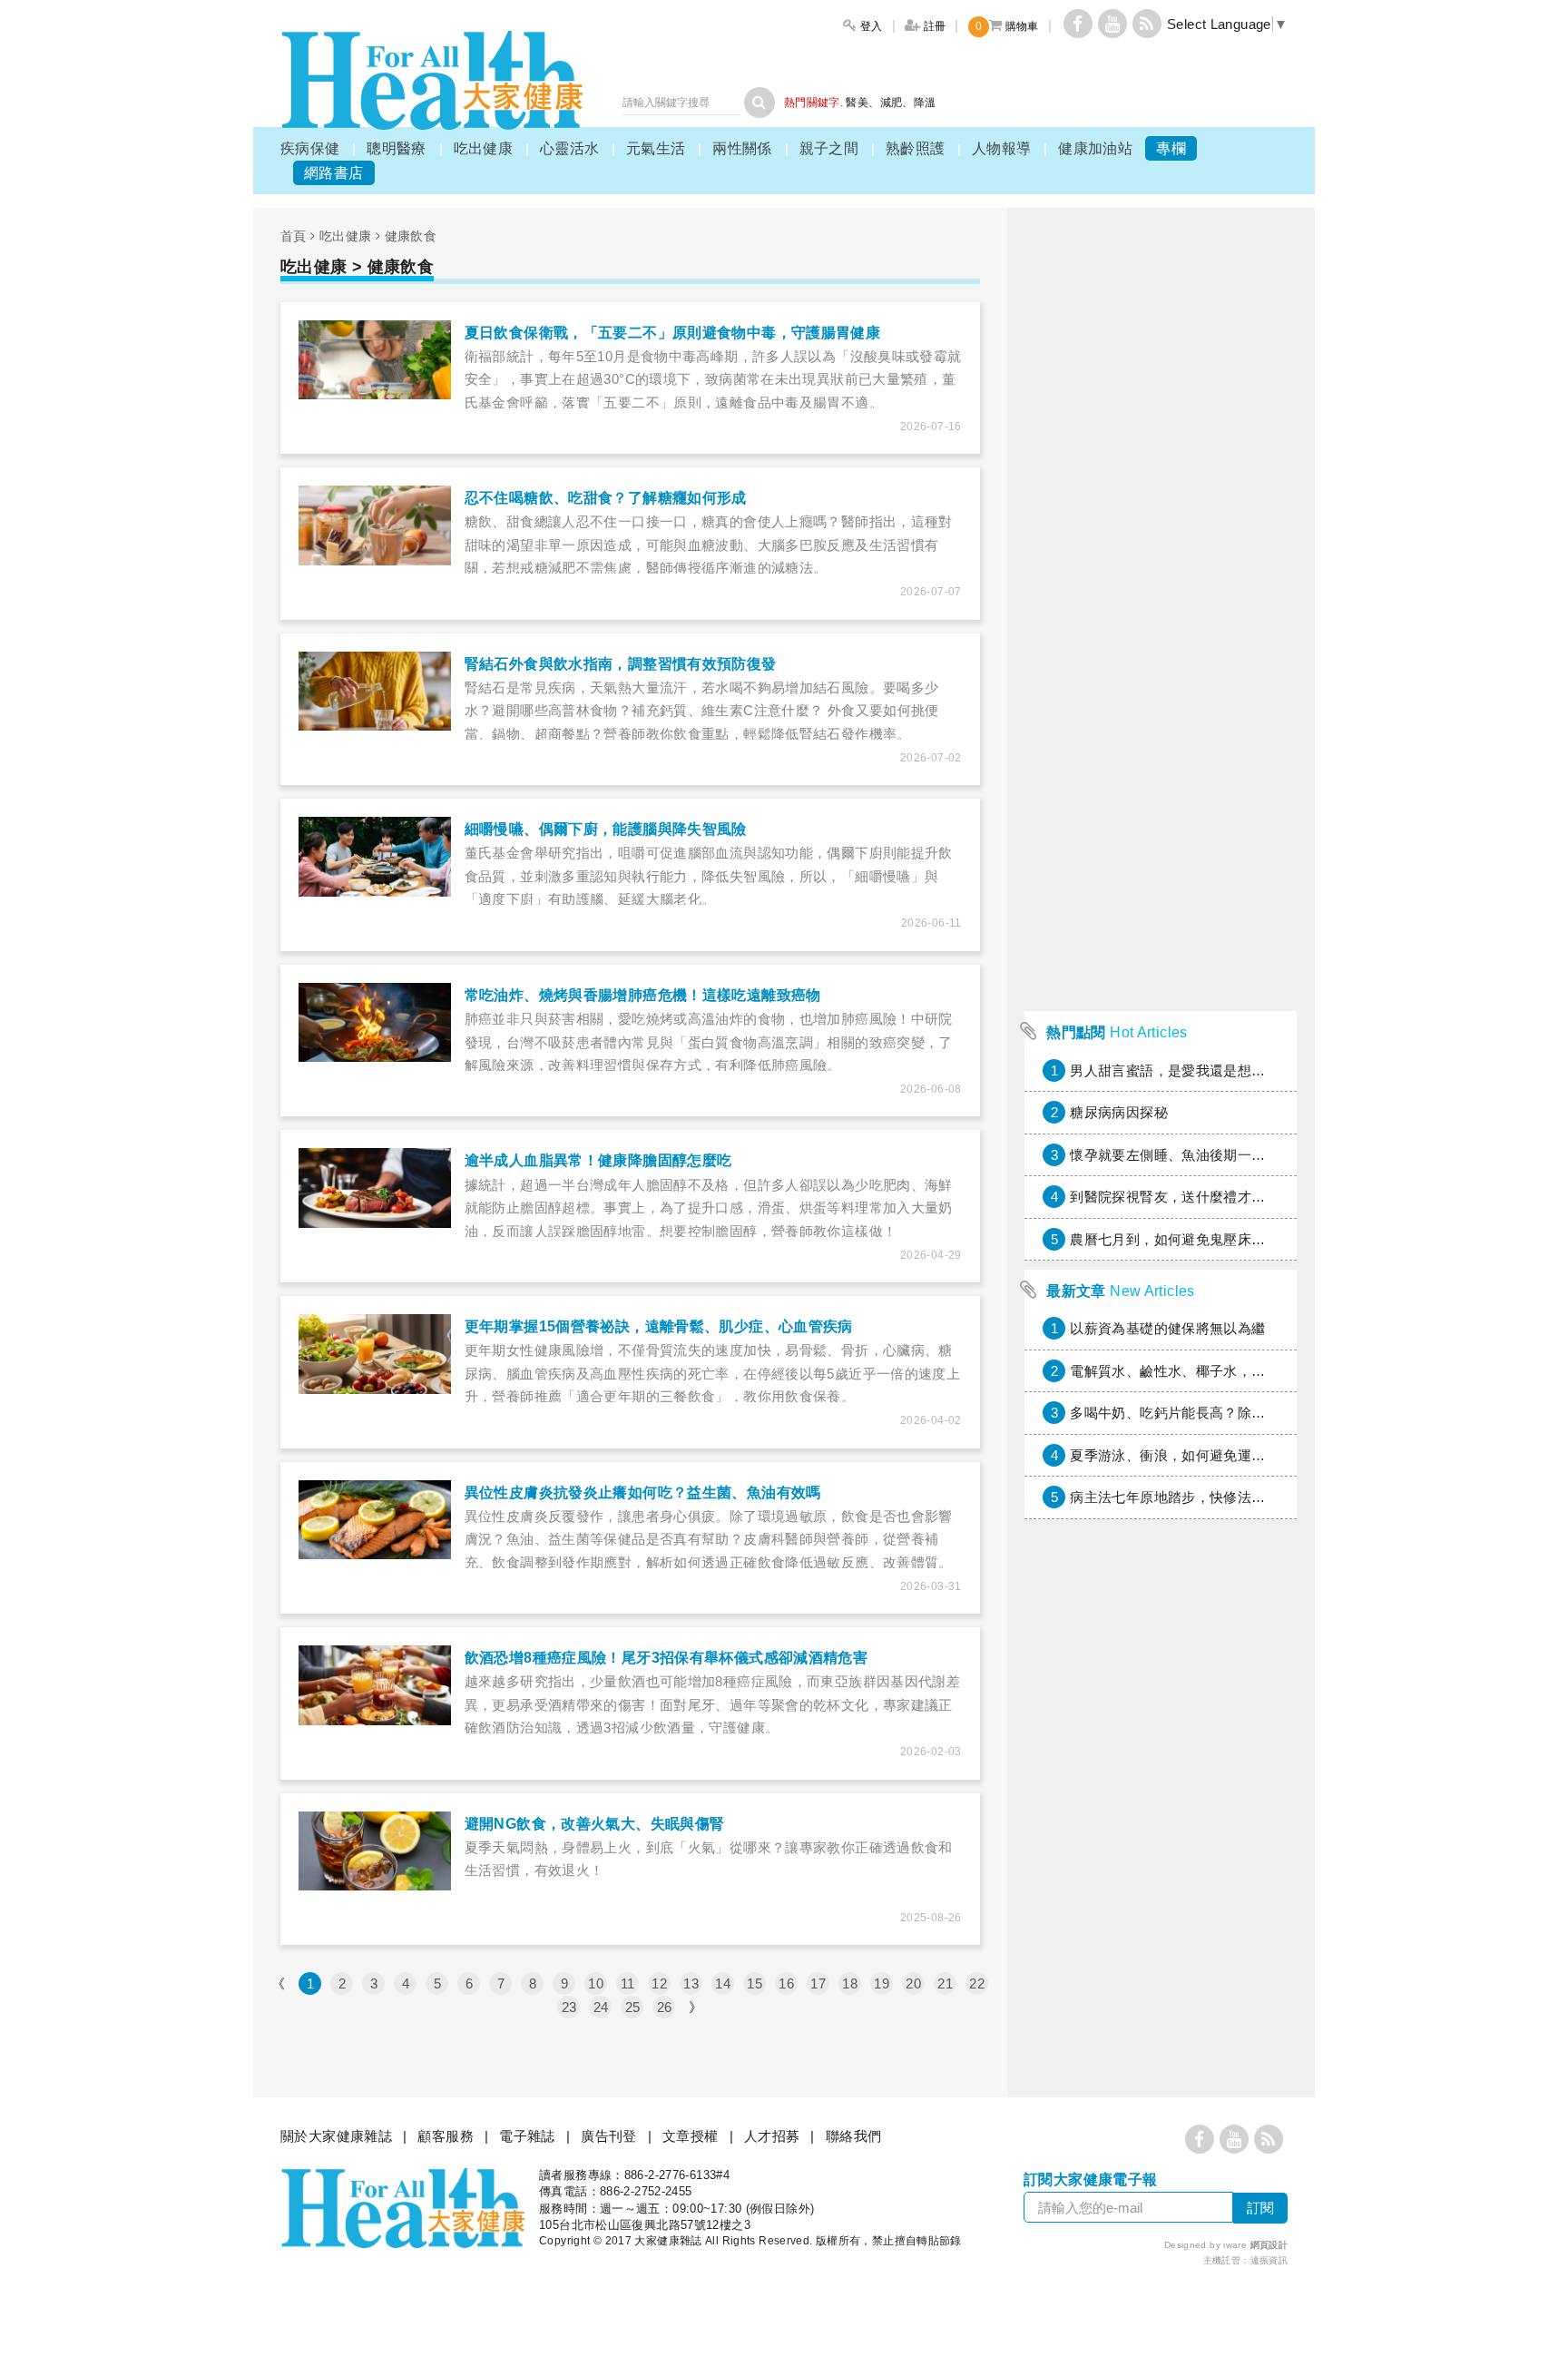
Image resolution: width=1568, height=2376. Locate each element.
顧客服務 (446, 2136)
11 (628, 1983)
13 (691, 1983)
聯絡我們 (854, 2136)
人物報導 (1002, 148)
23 (569, 2007)
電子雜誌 (527, 2136)
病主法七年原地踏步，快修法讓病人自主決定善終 (1223, 1497)
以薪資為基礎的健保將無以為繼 (1167, 1328)
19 (882, 1983)
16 (786, 1983)
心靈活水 (570, 148)
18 (850, 1983)
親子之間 (829, 148)
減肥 (892, 103)
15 (755, 1983)
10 (596, 1983)
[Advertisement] (1161, 730)
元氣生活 (656, 148)
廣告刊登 (609, 2136)
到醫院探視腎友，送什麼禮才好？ (1175, 1197)
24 (601, 2007)
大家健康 (432, 80)
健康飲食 (411, 236)
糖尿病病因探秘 (1119, 1112)
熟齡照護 (916, 148)
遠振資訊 (1269, 2260)
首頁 (294, 236)
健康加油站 (1095, 148)
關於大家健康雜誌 (336, 2136)
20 (913, 1983)
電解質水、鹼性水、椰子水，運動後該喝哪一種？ (1223, 1371)
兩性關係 (742, 148)
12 (659, 1983)
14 (723, 1983)
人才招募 (772, 2136)
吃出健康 (484, 148)
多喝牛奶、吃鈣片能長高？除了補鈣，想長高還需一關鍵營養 (1258, 1413)
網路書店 (334, 173)
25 (633, 2007)
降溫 (925, 103)
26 (665, 2007)
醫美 (857, 103)
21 (945, 1983)
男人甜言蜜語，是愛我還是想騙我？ (1181, 1070)
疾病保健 (310, 148)
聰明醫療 (397, 148)
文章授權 (691, 2136)
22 (977, 1983)
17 (818, 1983)
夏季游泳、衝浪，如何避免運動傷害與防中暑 (1210, 1455)
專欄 (1171, 148)
